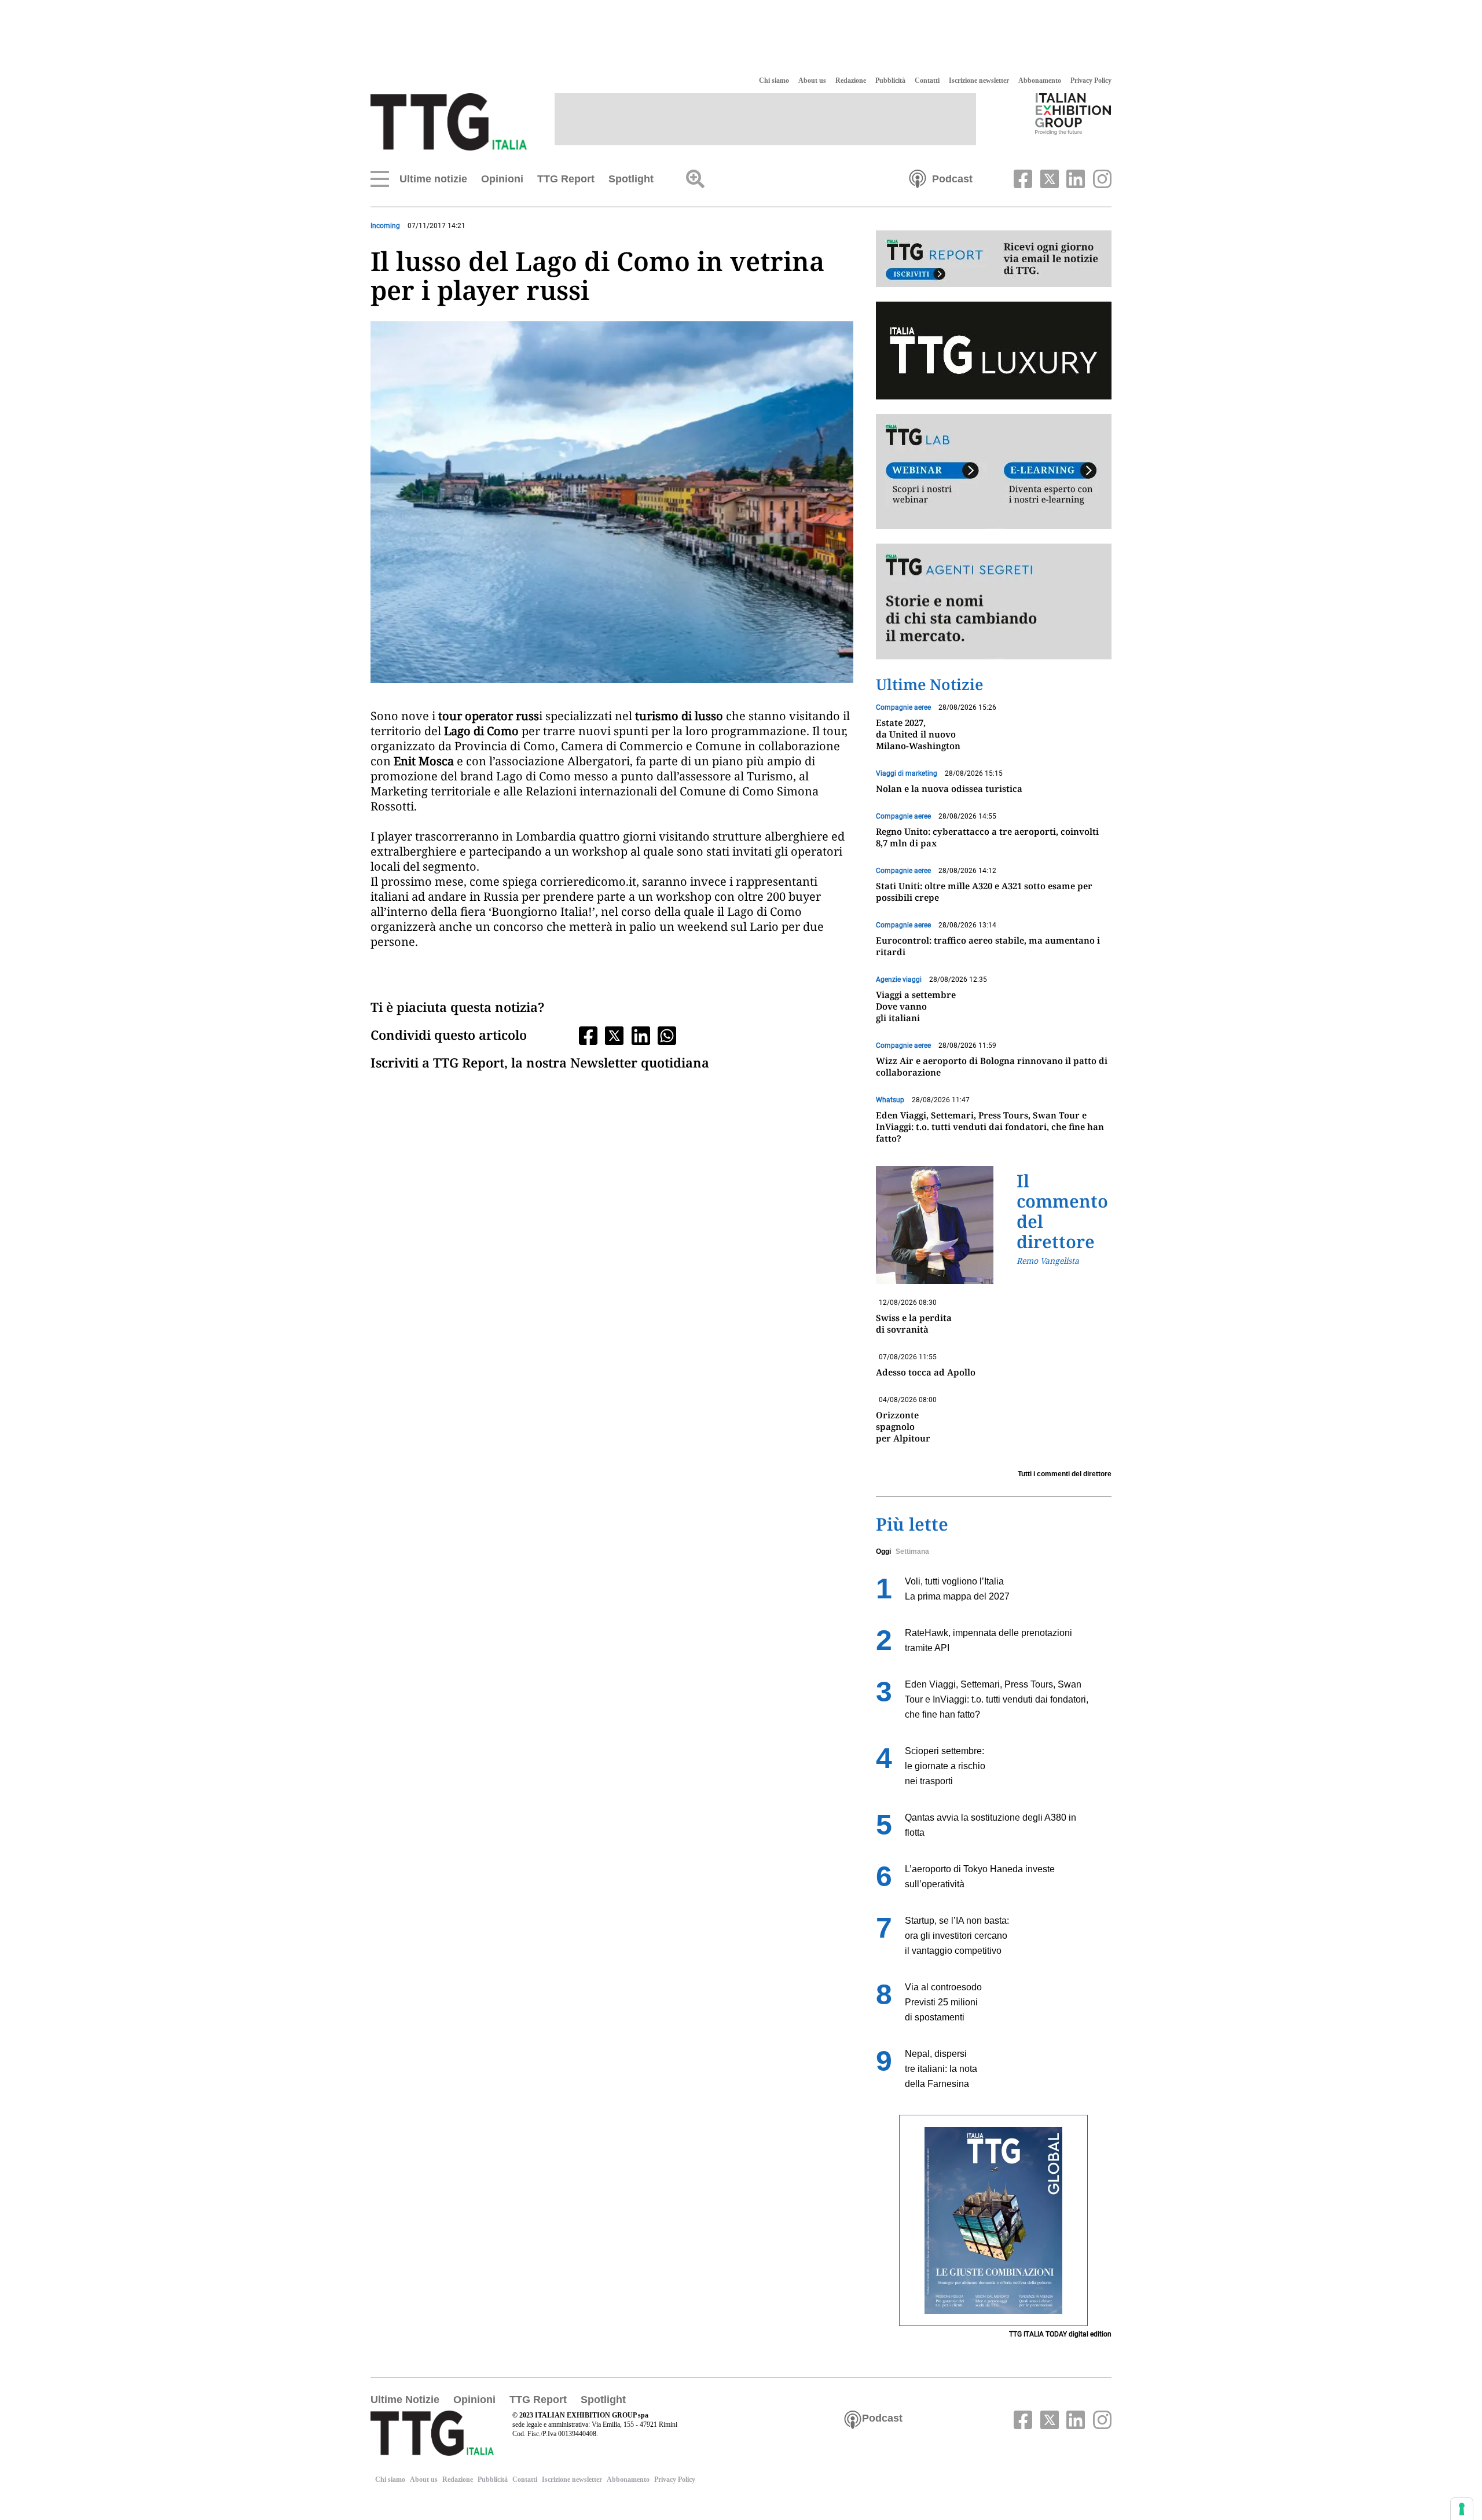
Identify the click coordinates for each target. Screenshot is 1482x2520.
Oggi (883, 1551)
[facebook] (1022, 178)
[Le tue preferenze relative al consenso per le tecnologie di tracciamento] (1462, 2509)
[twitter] (1048, 178)
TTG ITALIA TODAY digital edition (1060, 2334)
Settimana (912, 1551)
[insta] (1099, 178)
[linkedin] (1074, 178)
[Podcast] (918, 178)
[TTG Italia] (449, 121)
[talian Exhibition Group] (1073, 113)
